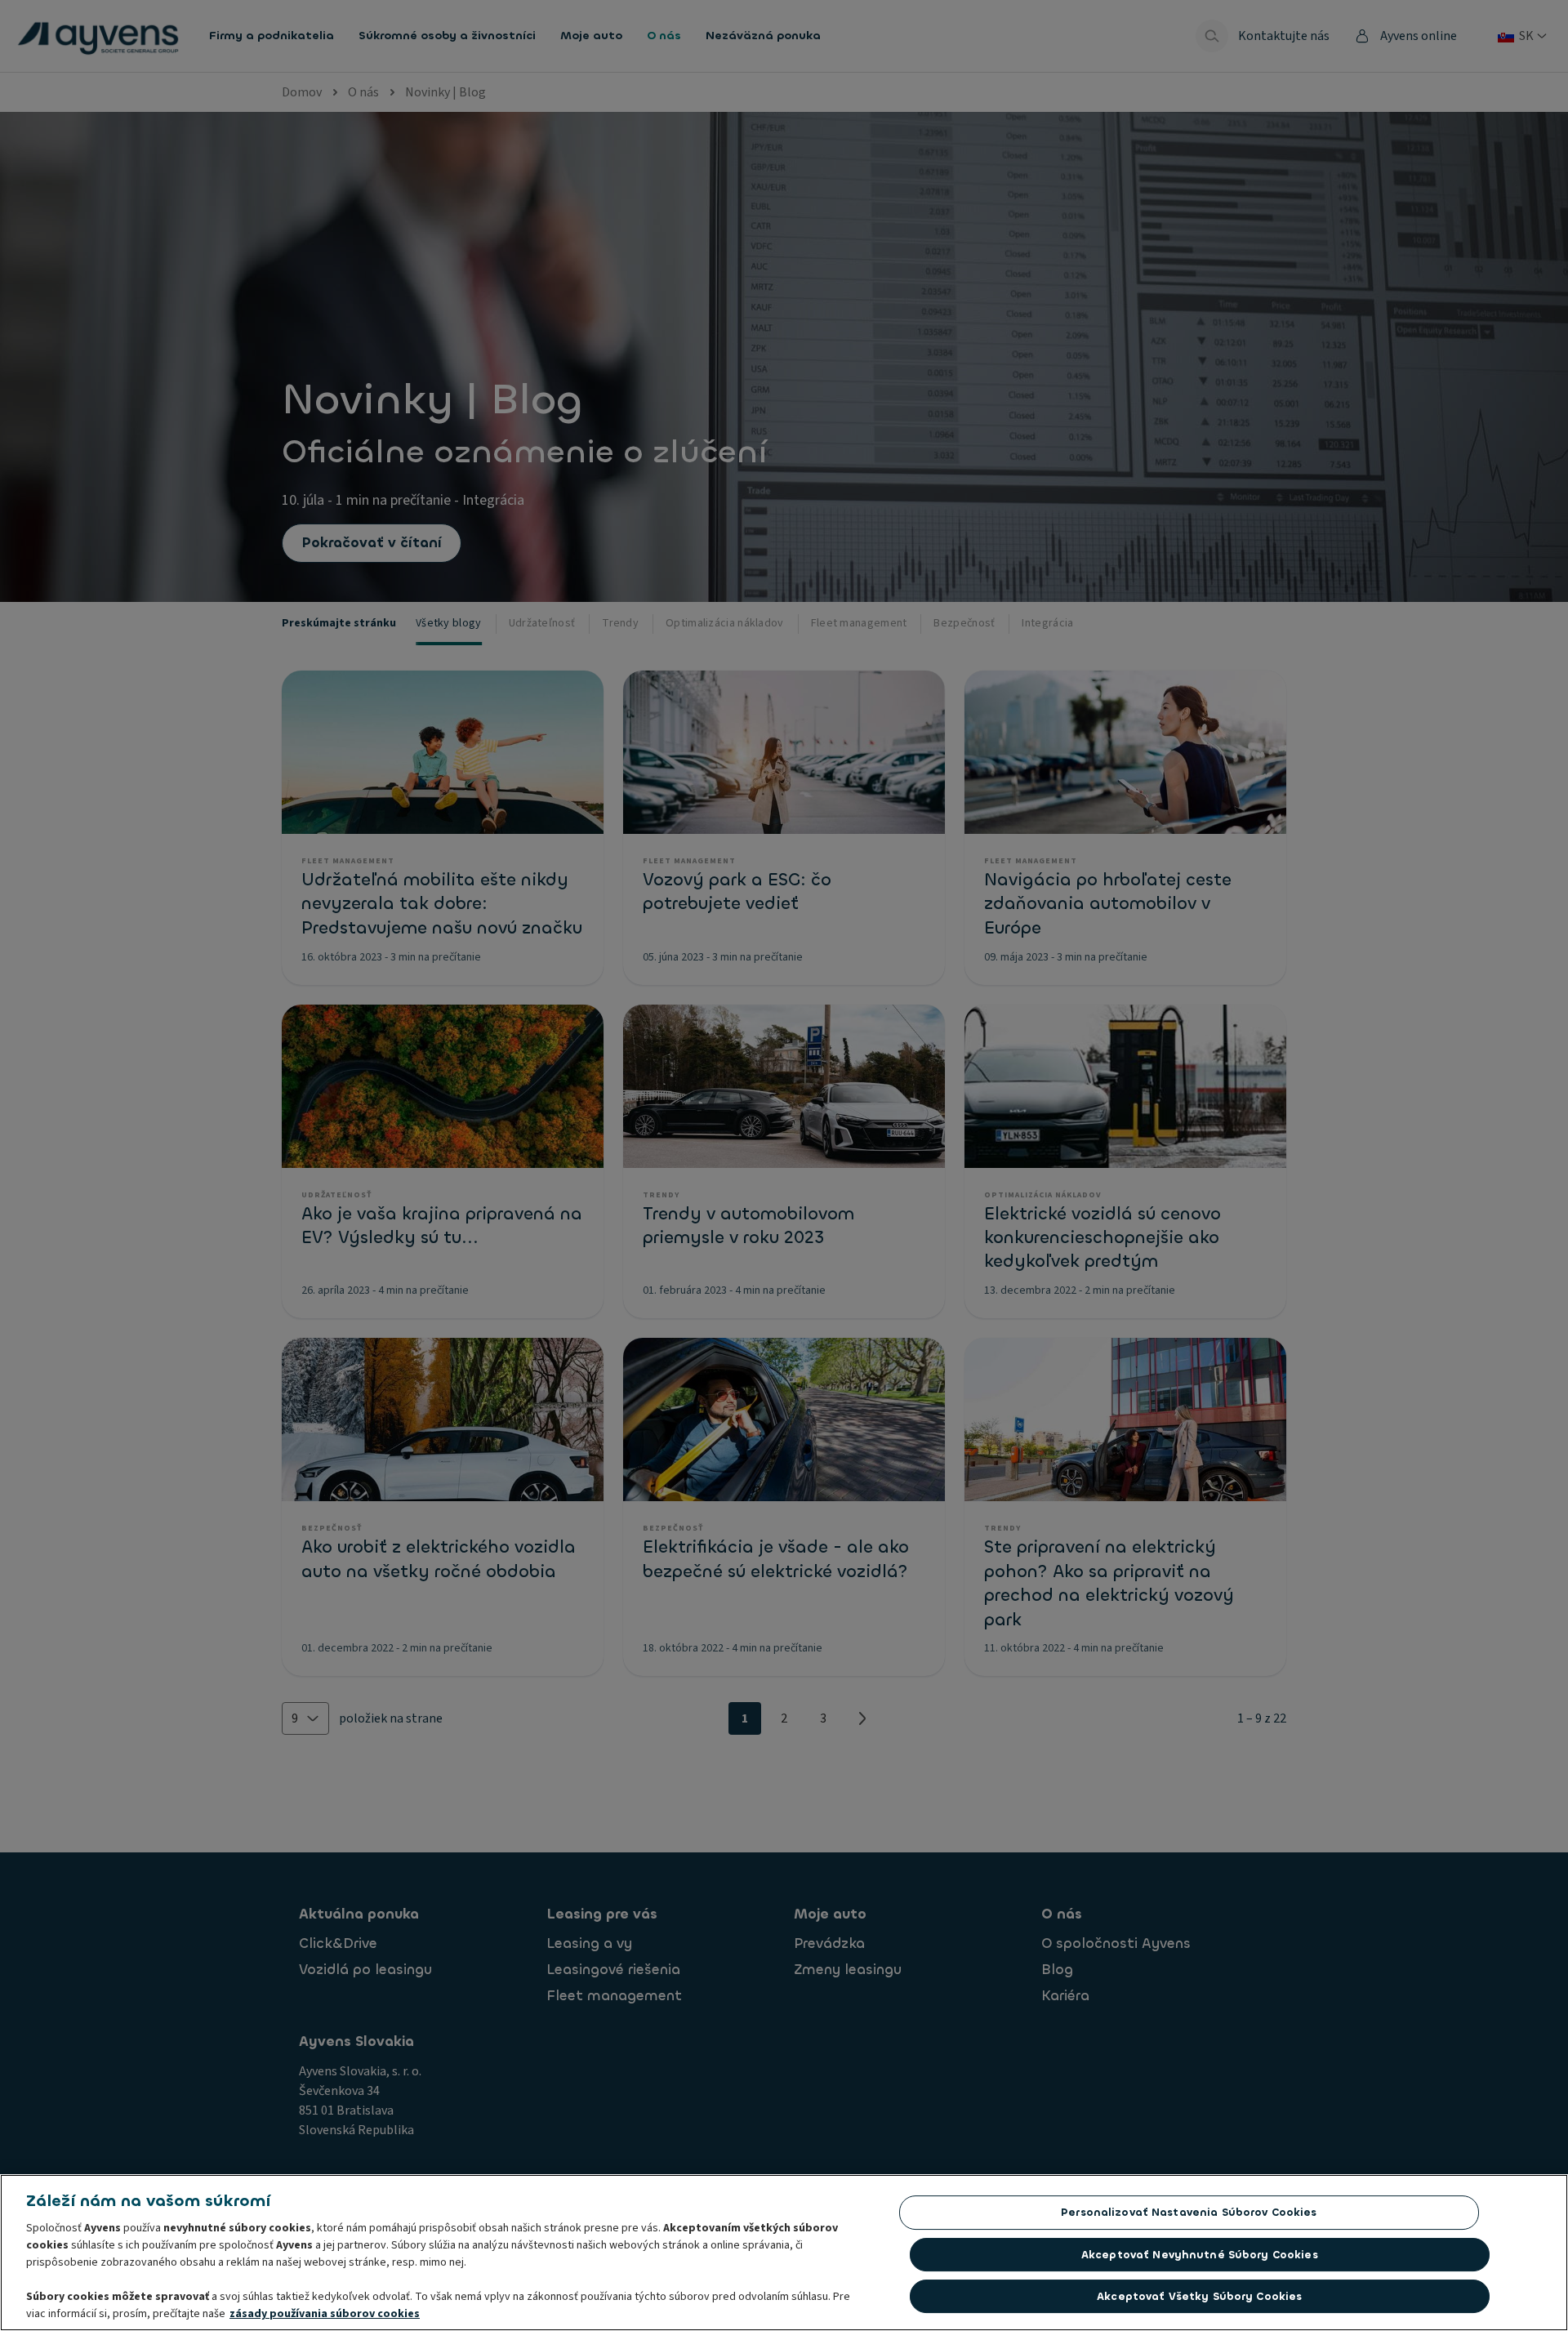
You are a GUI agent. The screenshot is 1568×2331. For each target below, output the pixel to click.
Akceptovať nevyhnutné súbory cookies (1200, 2255)
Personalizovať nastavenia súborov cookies (1189, 2212)
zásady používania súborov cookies (325, 2314)
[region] (784, 2253)
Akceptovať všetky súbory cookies (1199, 2296)
